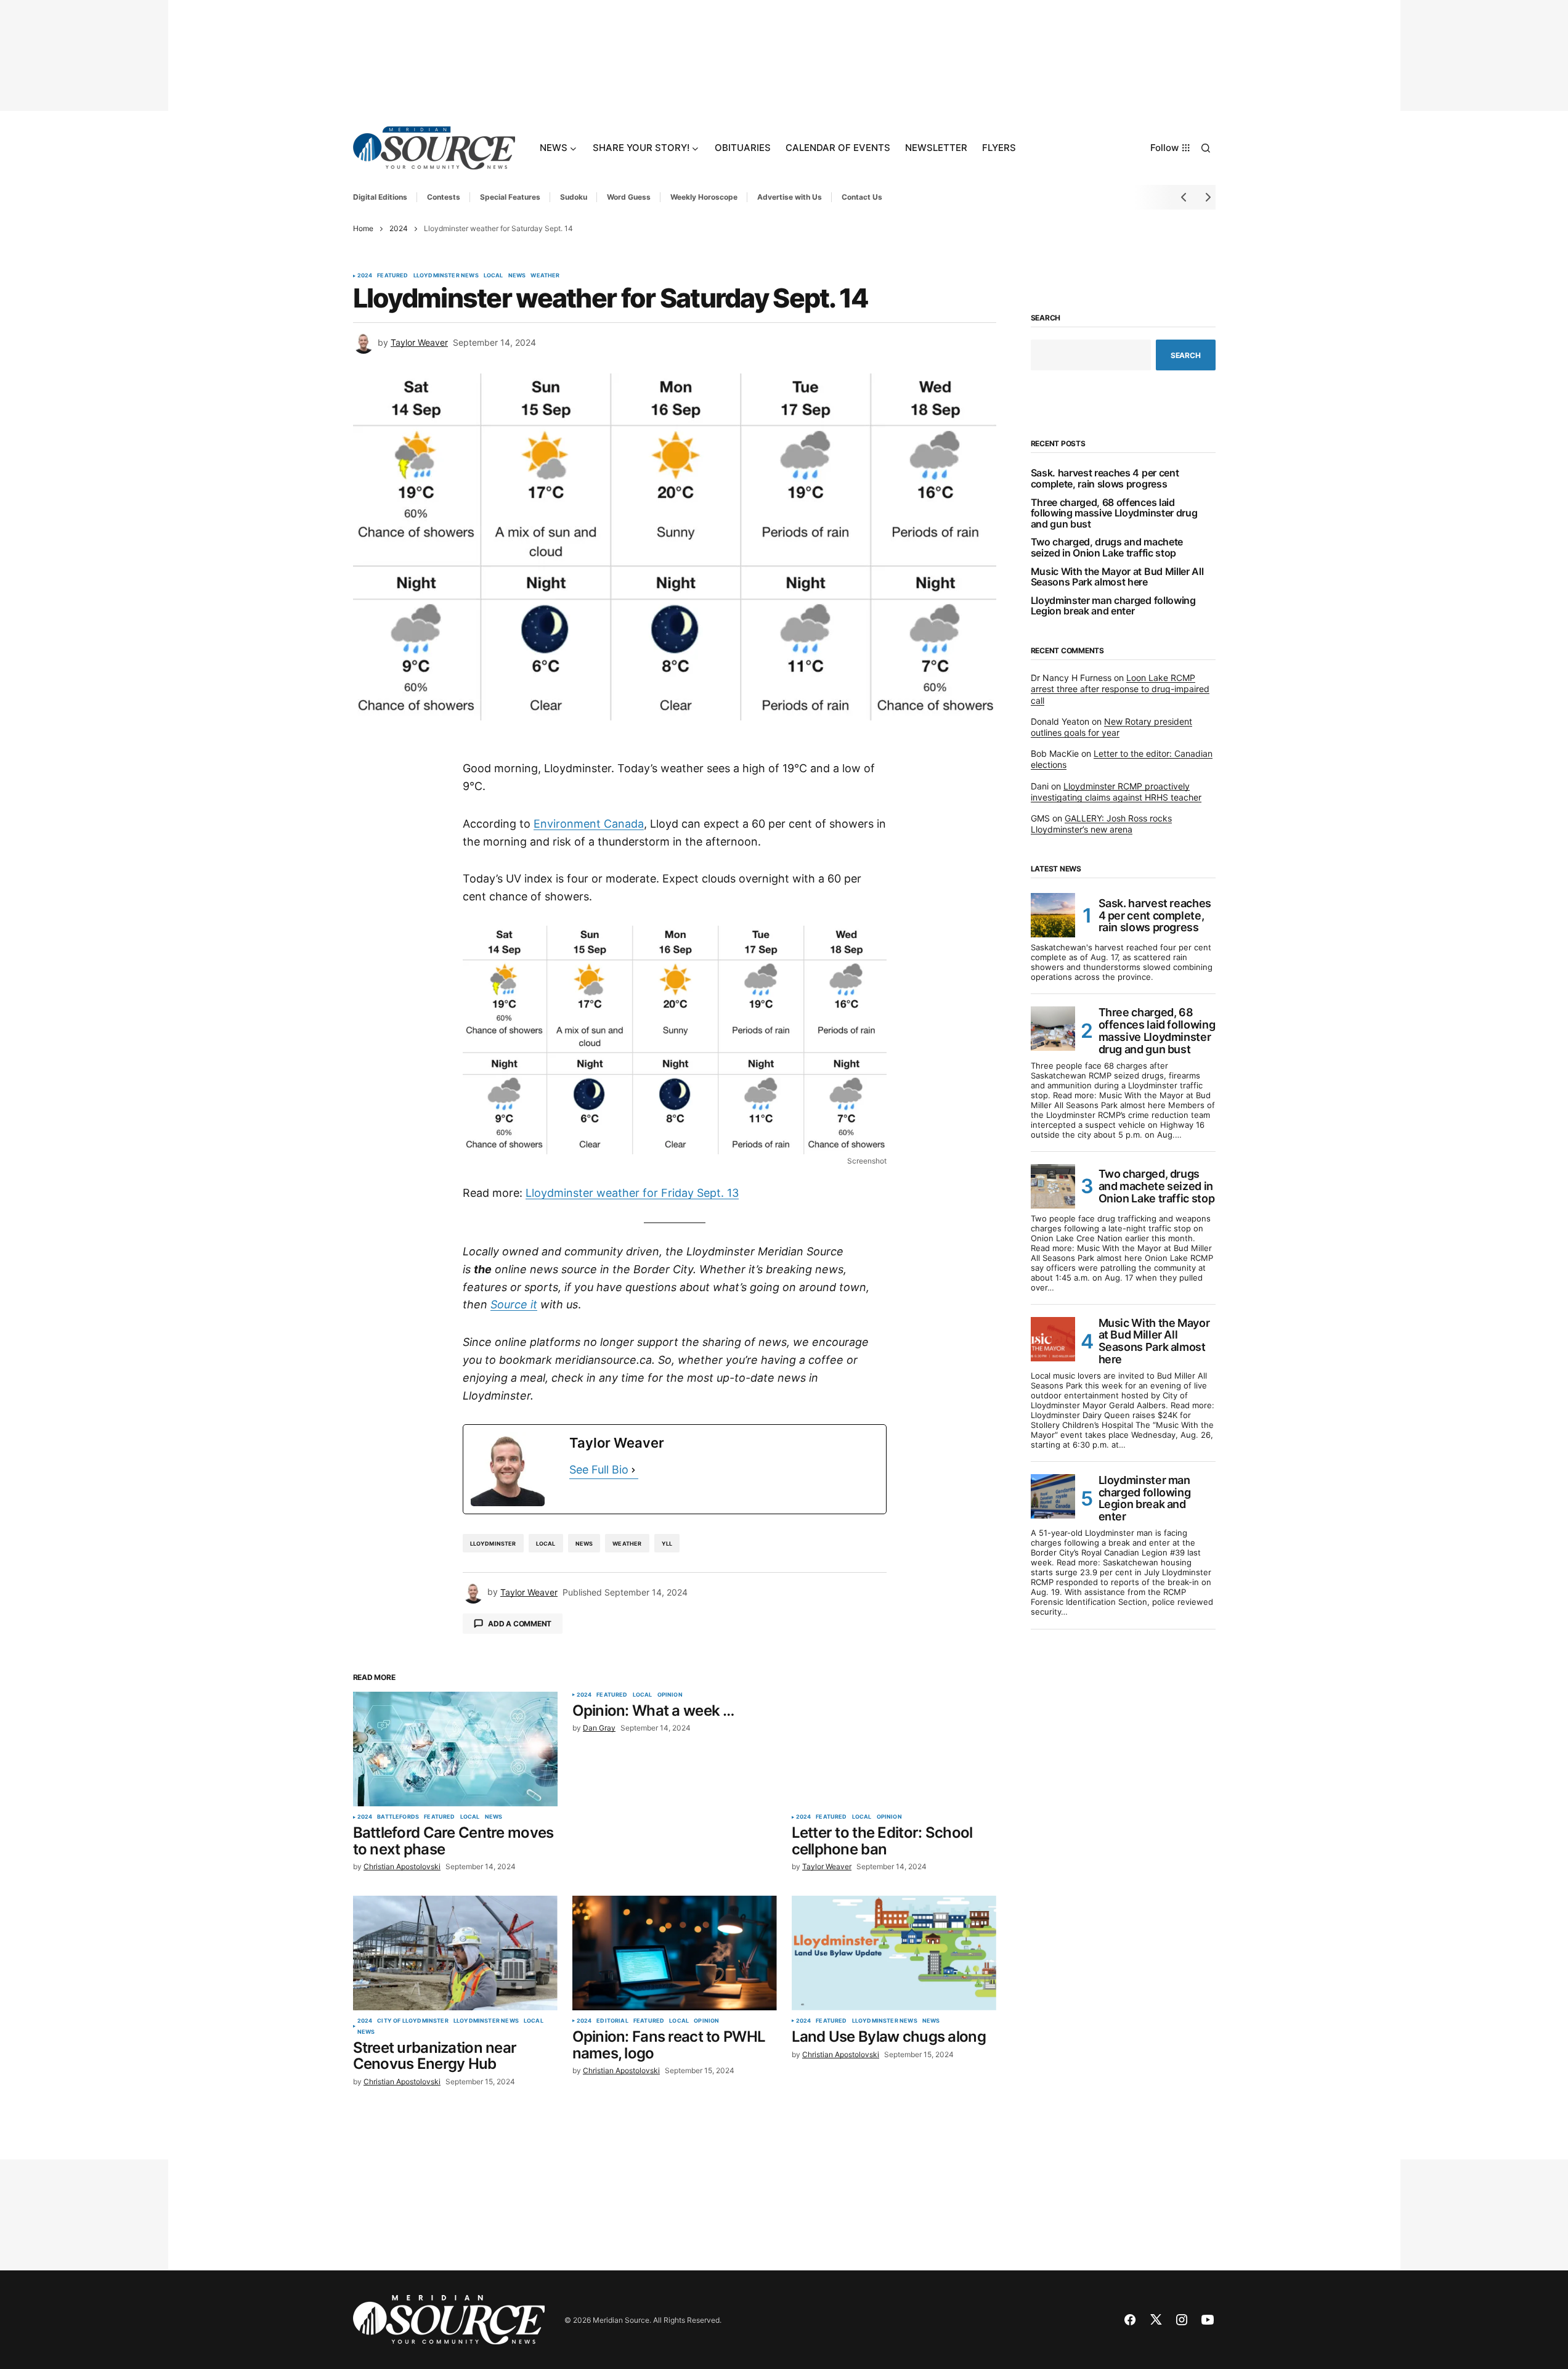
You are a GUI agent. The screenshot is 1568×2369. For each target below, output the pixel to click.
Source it (514, 1304)
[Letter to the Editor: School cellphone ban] (894, 1749)
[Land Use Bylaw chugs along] (894, 1953)
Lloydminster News (446, 275)
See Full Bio (599, 1470)
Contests (444, 197)
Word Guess (629, 197)
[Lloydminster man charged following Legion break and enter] (1053, 1496)
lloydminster (493, 1543)
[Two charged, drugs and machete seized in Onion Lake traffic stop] (1053, 1186)
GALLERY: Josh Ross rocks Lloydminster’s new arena (1101, 824)
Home (363, 228)
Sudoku (574, 197)
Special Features (510, 197)
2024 (399, 228)
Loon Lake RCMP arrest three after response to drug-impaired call (1120, 689)
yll (667, 1543)
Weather (545, 275)
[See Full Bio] (633, 1470)
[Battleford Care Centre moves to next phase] (455, 1749)
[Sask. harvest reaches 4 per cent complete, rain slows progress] (1053, 915)
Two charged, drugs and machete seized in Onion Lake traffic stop (1107, 548)
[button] (1206, 148)
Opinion (670, 1695)
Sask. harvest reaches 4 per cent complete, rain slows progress (1105, 479)
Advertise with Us (790, 197)
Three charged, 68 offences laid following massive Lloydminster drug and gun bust (1114, 514)
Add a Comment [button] (520, 1624)
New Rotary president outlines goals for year (1111, 727)
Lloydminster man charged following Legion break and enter (1113, 606)
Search (1046, 318)
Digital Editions (380, 197)
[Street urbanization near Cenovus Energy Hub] (455, 1953)
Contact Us (862, 197)
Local (494, 275)
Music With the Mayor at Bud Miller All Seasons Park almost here (1117, 577)
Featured (392, 275)
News (517, 275)
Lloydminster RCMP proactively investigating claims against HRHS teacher (1116, 792)
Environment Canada (589, 824)
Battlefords (398, 1817)
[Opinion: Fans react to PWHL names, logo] (675, 1953)
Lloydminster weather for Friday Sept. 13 (632, 1193)
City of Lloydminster (413, 2021)
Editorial (612, 2021)
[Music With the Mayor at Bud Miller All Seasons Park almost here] (1053, 1339)
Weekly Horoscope (704, 197)
